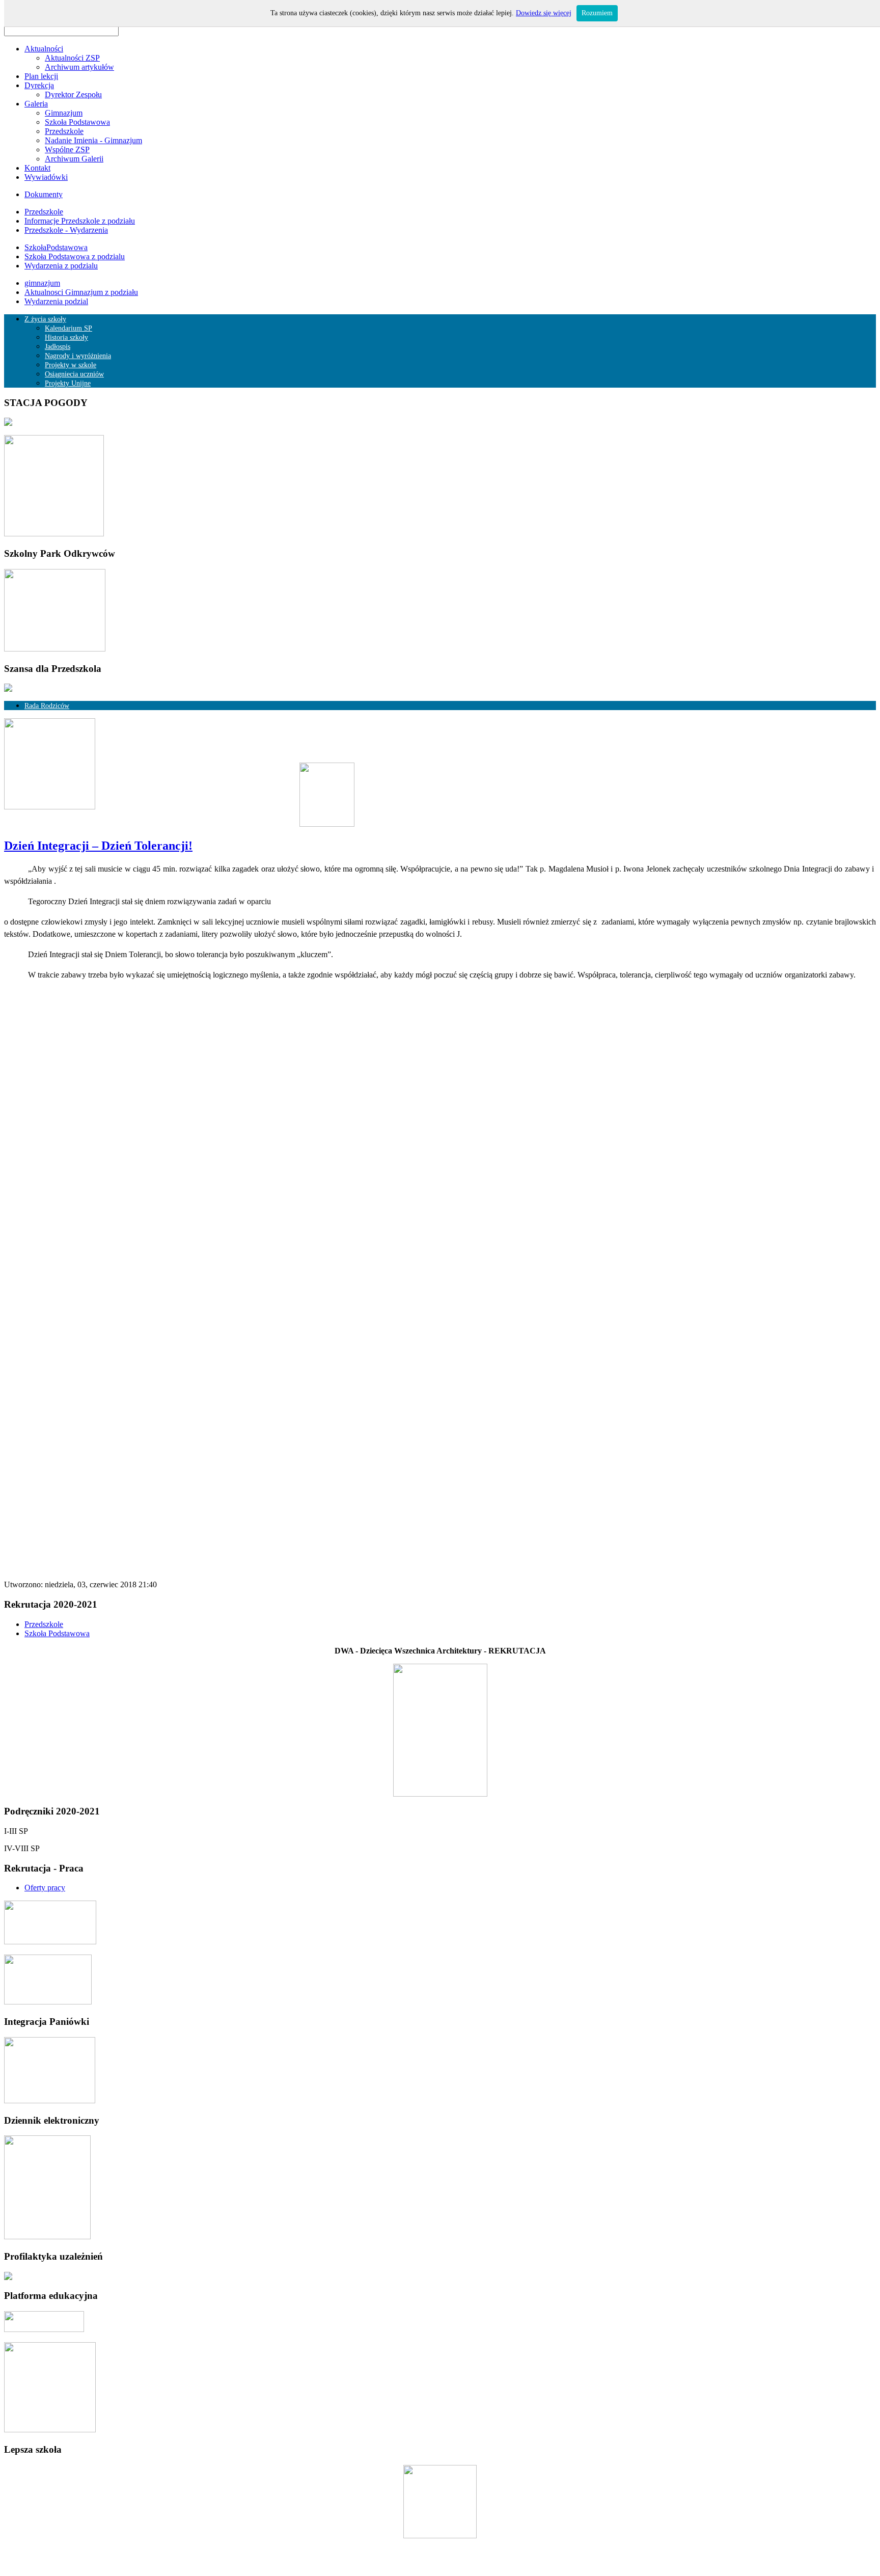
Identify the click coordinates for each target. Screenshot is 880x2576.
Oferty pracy (45, 1888)
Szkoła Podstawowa (77, 122)
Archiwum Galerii (74, 159)
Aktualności (44, 49)
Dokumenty (44, 194)
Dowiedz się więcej (544, 13)
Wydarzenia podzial (56, 301)
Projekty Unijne (68, 383)
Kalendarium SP (68, 328)
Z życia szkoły (45, 319)
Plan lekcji (41, 76)
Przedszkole (64, 131)
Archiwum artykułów (79, 67)
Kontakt (37, 168)
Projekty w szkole (71, 365)
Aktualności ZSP (72, 58)
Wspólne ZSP (67, 150)
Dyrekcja (39, 85)
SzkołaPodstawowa (56, 247)
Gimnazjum (64, 113)
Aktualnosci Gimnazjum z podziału (81, 292)
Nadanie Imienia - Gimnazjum (93, 140)
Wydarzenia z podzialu (61, 266)
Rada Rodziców (47, 706)
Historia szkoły (66, 337)
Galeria (36, 104)
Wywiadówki (46, 177)
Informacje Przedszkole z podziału (80, 221)
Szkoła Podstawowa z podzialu (75, 256)
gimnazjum (42, 283)
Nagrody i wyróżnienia (78, 356)
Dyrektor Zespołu (73, 94)
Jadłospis (58, 347)
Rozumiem (597, 13)
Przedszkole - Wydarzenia (66, 230)
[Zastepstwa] (179, 824)
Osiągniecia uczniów (74, 374)
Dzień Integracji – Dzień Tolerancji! (98, 846)
